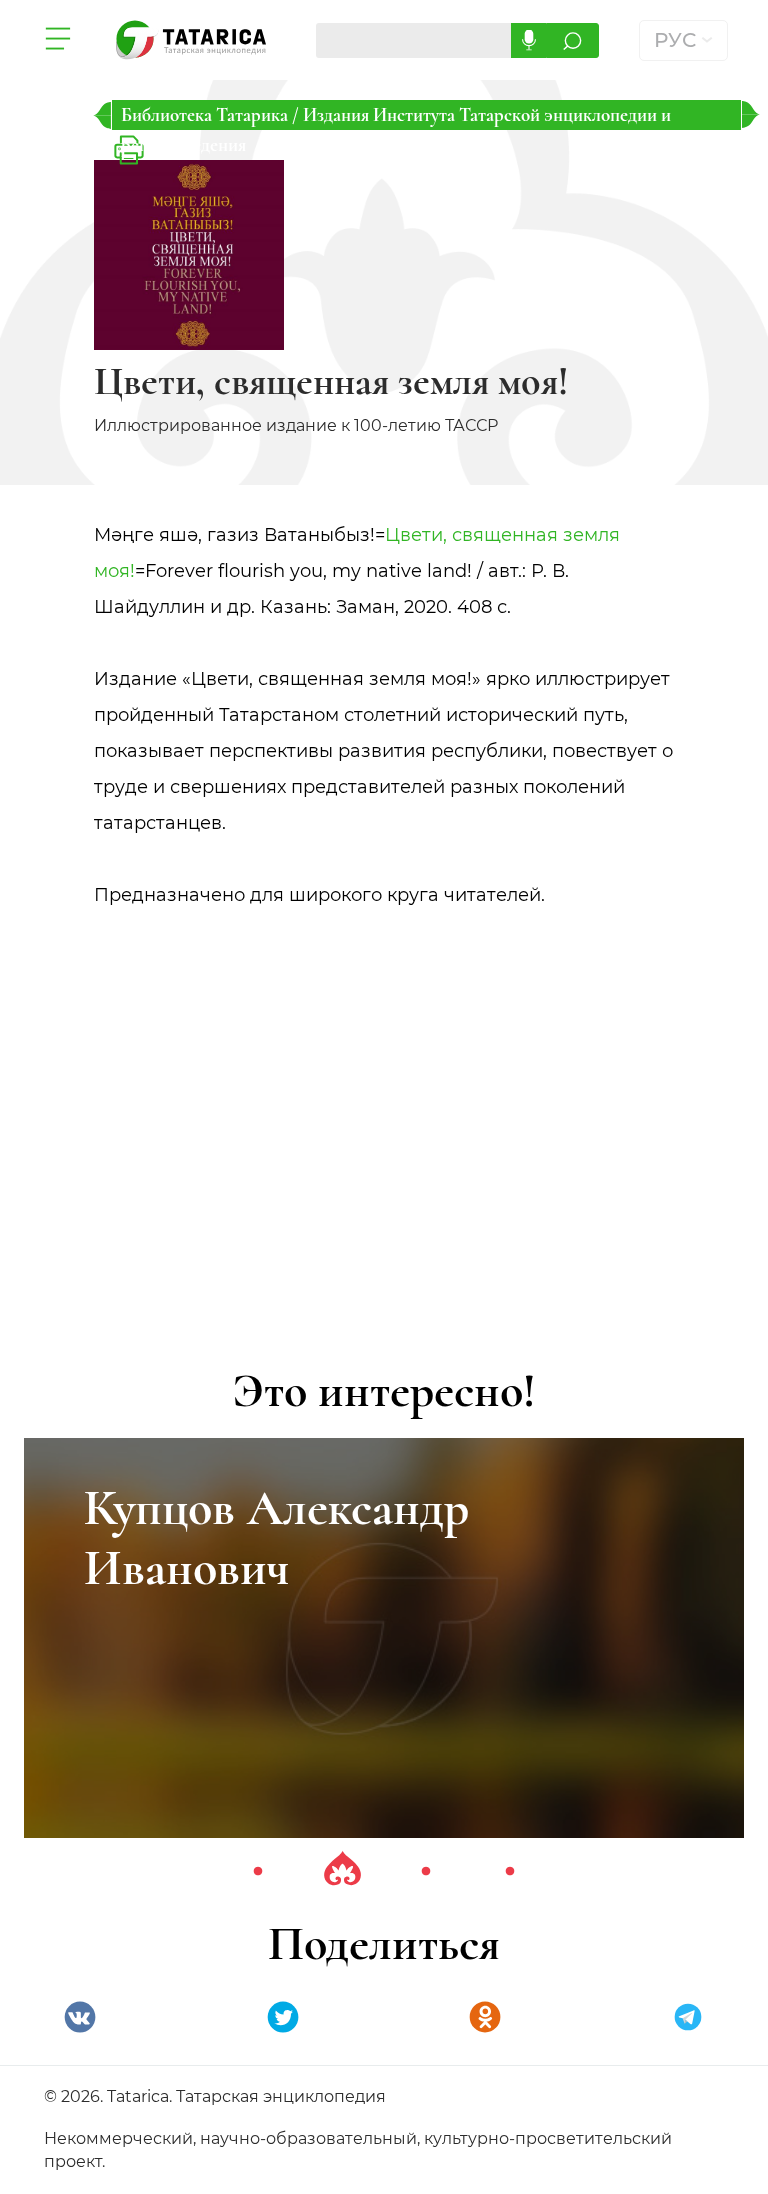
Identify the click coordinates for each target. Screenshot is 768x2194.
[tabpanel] (384, 1638)
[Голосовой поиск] (528, 40)
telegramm (688, 2017)
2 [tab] (342, 1872)
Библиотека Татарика (206, 114)
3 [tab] (426, 1872)
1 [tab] (258, 1872)
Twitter (283, 2017)
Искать (572, 40)
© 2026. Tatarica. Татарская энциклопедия (215, 2096)
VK (80, 2017)
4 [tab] (510, 1872)
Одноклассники (485, 2017)
